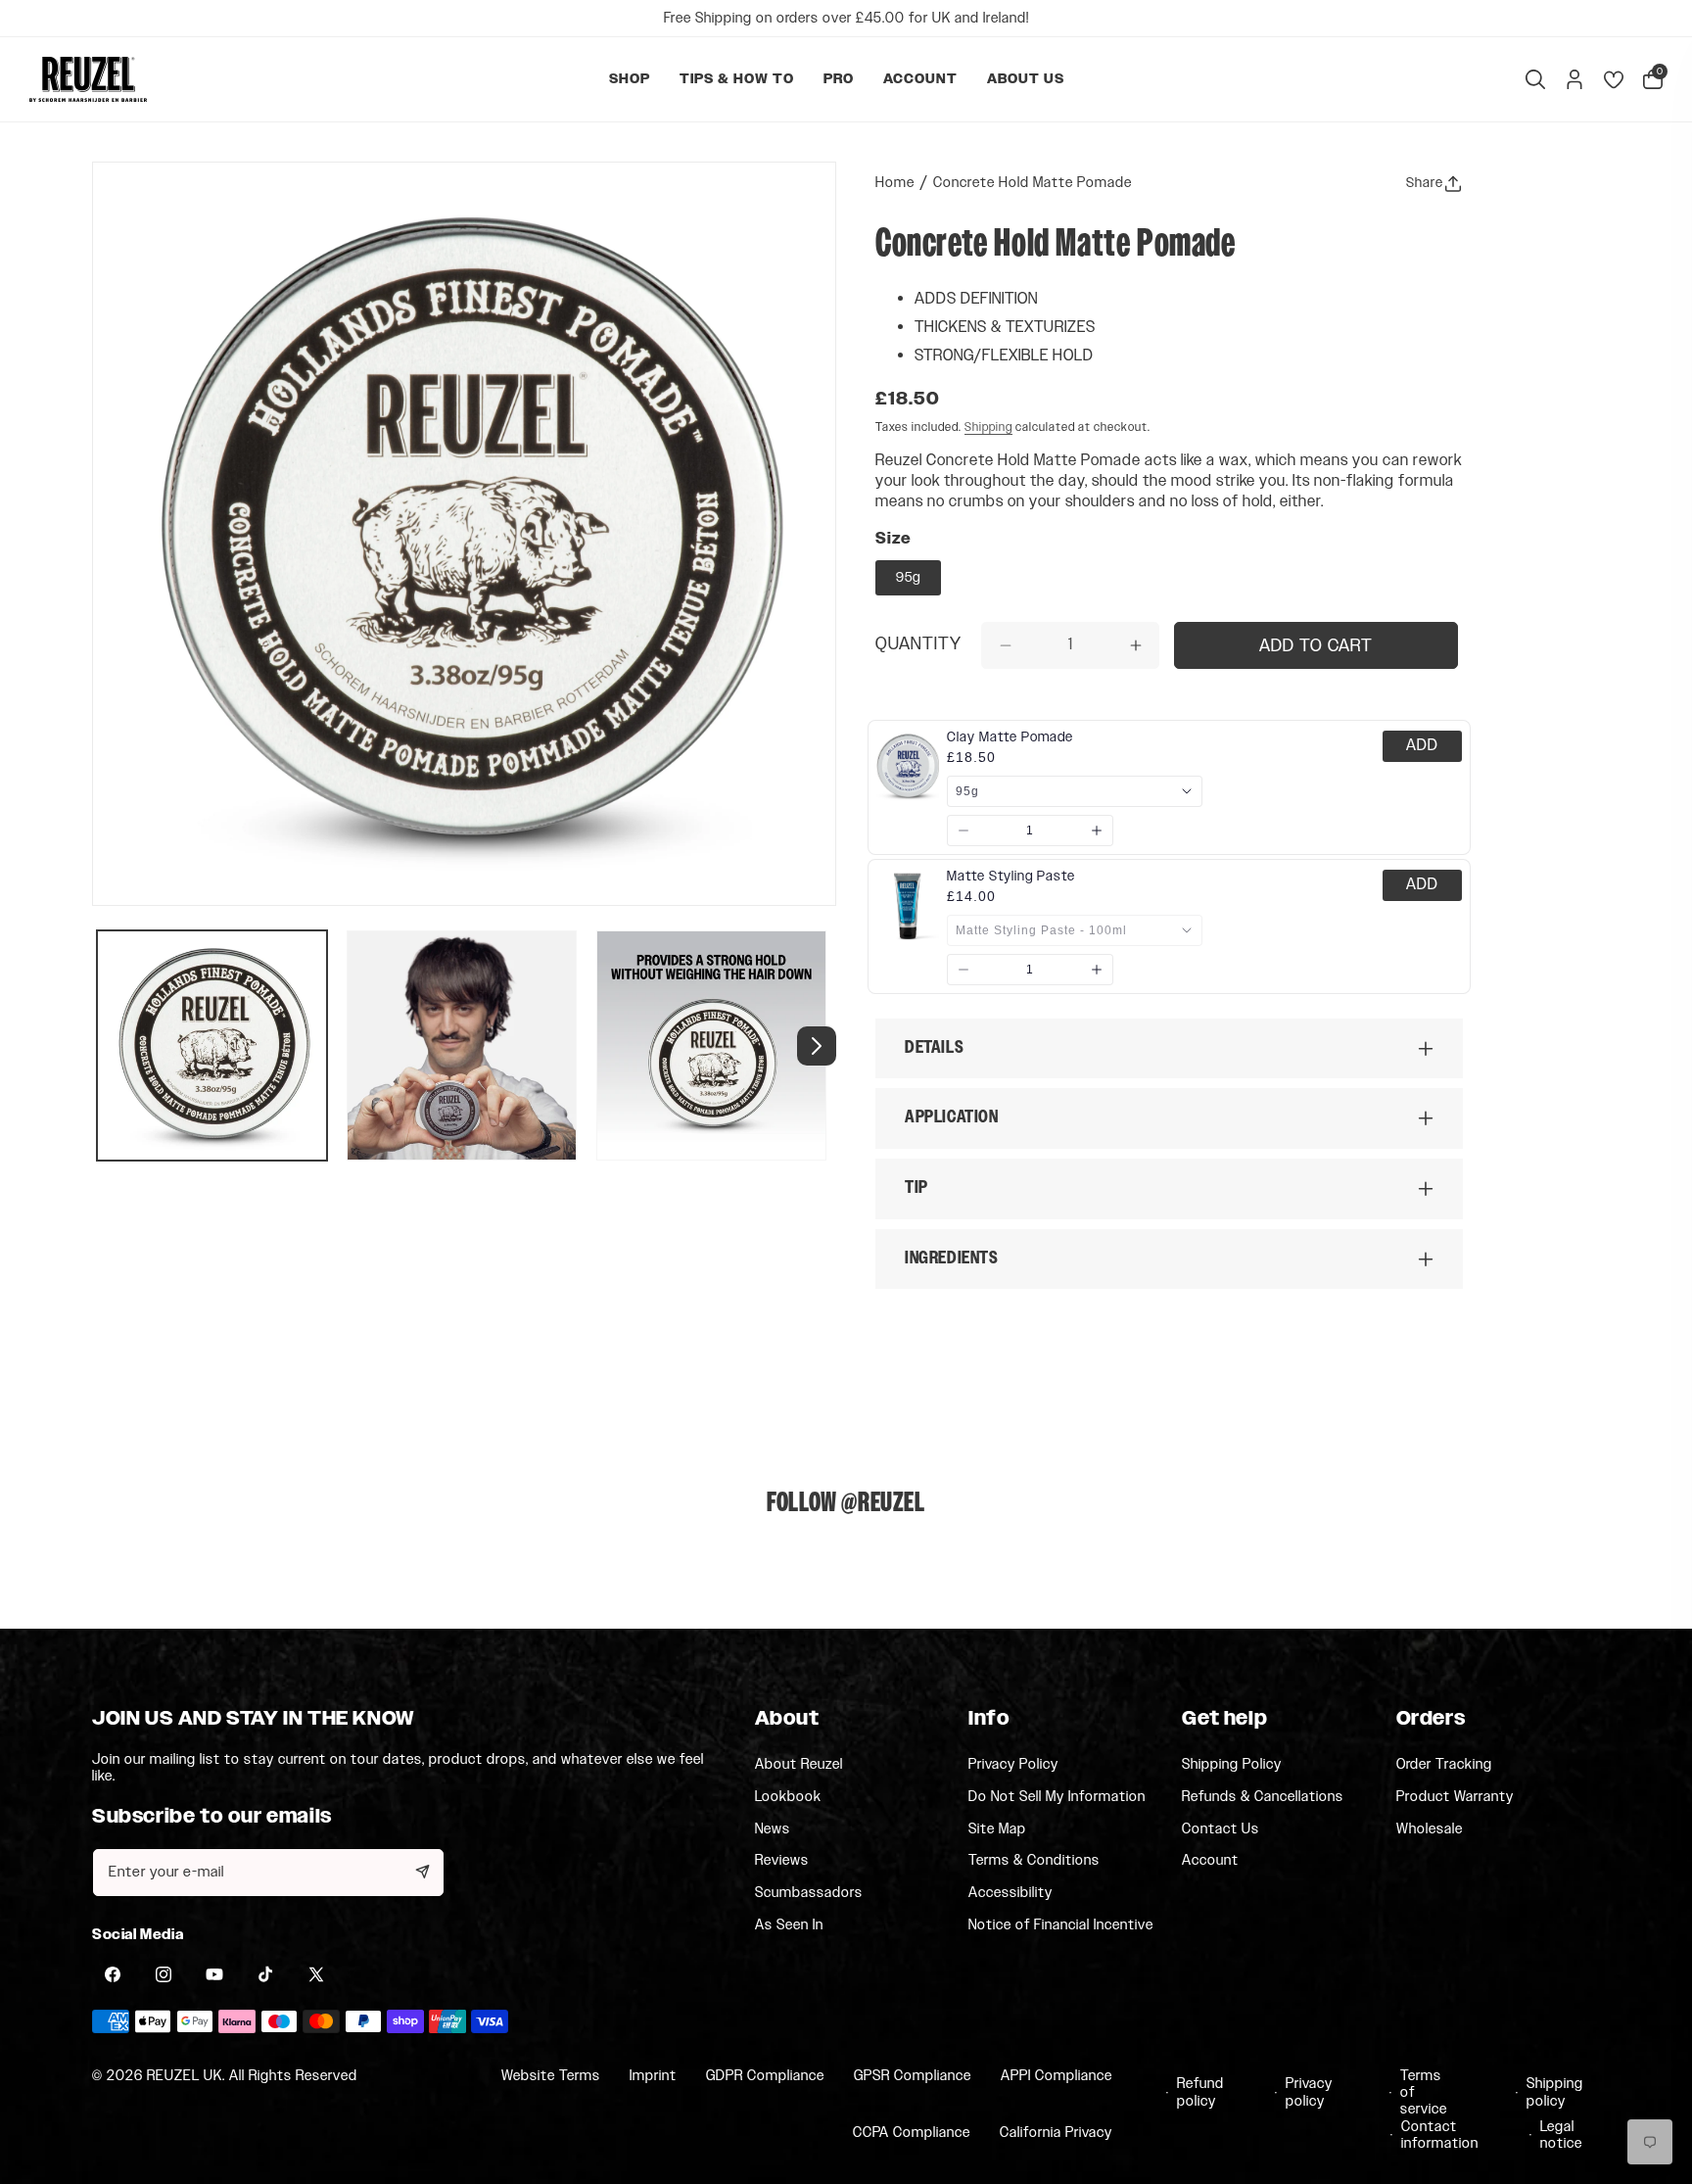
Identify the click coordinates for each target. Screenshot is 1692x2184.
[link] (1010, 737)
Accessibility (1010, 1893)
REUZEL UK (185, 2076)
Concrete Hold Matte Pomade (1033, 183)
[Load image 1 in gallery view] (212, 1045)
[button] (630, 79)
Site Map (997, 1828)
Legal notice (1560, 2136)
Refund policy (1198, 2093)
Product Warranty (1455, 1796)
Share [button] (1425, 183)
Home (895, 183)
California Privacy (1056, 2134)
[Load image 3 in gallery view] (711, 1045)
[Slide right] (817, 1046)
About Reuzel (799, 1764)
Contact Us (1221, 1828)
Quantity (918, 645)
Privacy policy (1307, 2093)
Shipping (988, 427)
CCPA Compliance (912, 2134)
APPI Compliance (1057, 2076)
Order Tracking (1444, 1764)
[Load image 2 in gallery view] (462, 1045)
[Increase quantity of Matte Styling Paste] (1097, 970)
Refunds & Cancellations (1263, 1796)
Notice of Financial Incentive (1061, 1925)
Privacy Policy (1013, 1764)
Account (1210, 1860)
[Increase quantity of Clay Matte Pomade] (1097, 831)
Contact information (1433, 2136)
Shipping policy (1550, 2093)
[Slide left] (112, 1046)
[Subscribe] (422, 1872)
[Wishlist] (1614, 79)
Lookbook (788, 1796)
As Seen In (789, 1925)
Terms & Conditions (1034, 1861)
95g (908, 578)
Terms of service (1424, 2093)
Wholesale (1430, 1828)
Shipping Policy (1232, 1764)
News (773, 1828)
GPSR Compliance (913, 2076)
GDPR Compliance (765, 2076)
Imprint (653, 2076)
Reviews (782, 1861)
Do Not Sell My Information (1057, 1796)
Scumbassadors (809, 1893)
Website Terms (551, 2076)
